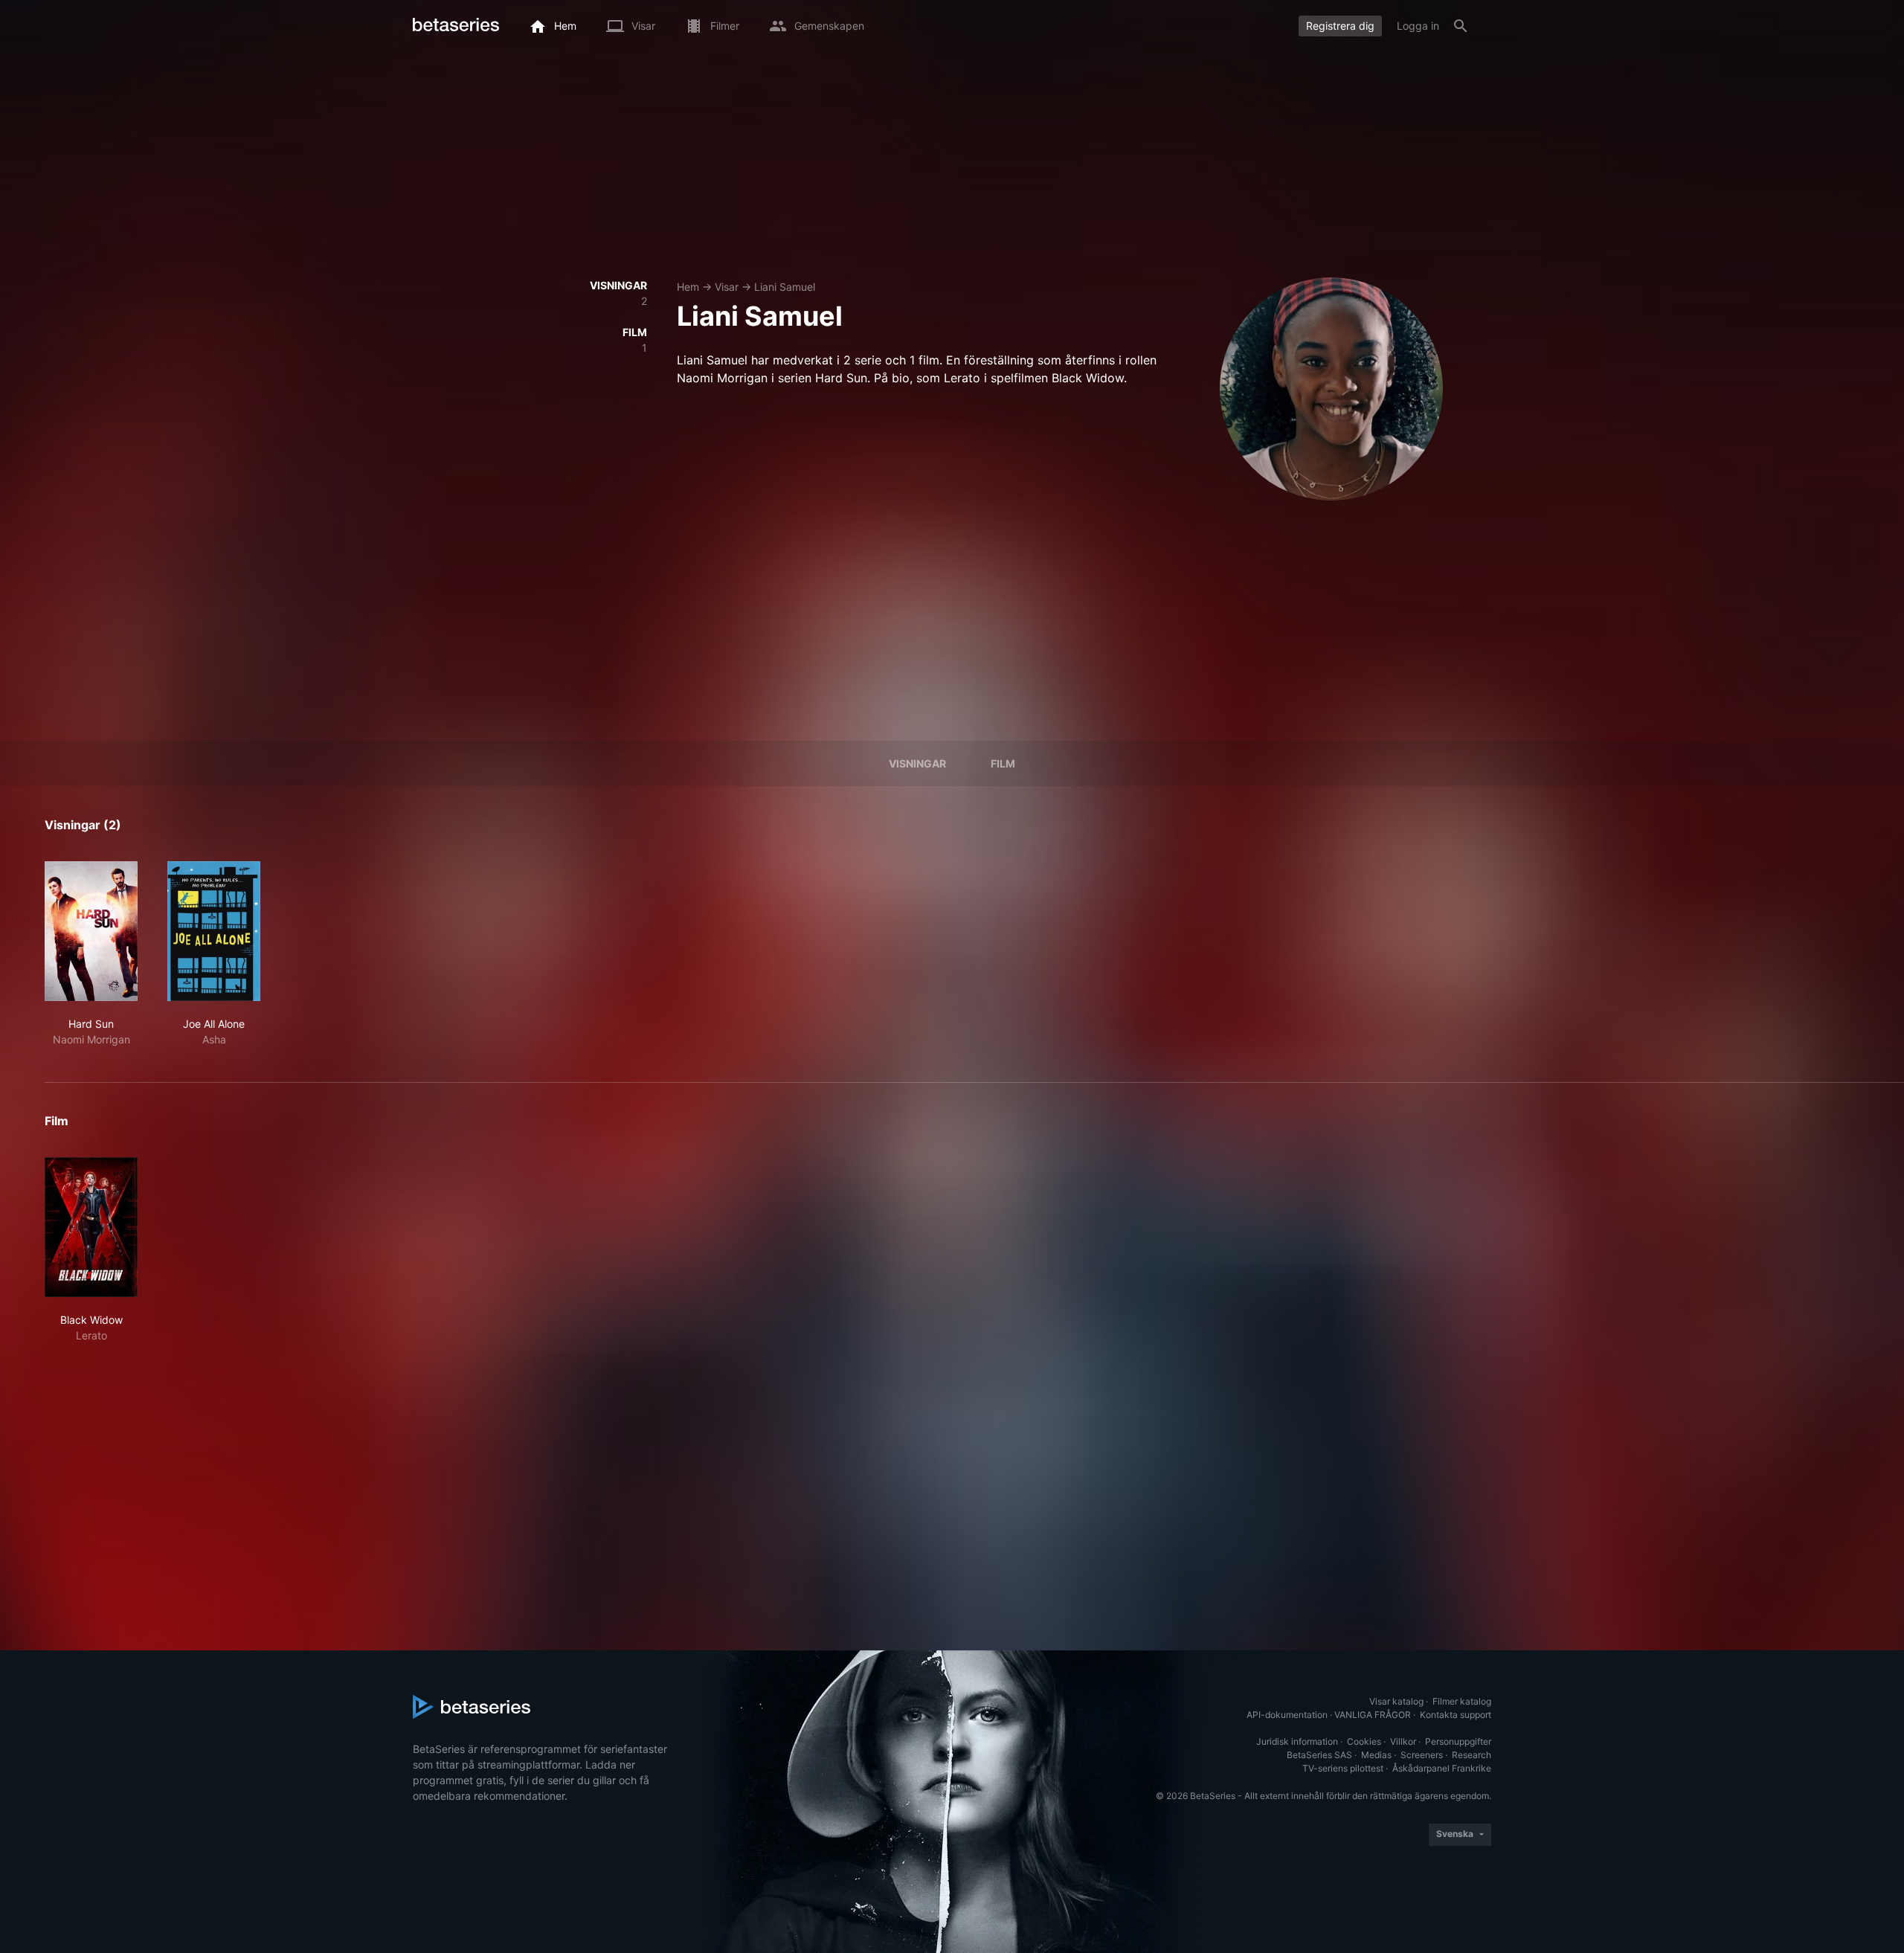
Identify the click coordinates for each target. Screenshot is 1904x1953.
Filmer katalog (1462, 1701)
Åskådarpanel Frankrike (1442, 1768)
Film (1003, 763)
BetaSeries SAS (1319, 1755)
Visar (727, 287)
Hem (688, 287)
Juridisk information (1297, 1741)
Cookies (1364, 1741)
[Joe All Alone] (214, 931)
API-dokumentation (1287, 1715)
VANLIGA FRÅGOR (1373, 1715)
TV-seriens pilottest (1343, 1768)
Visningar (917, 763)
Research (1472, 1755)
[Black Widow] (91, 1227)
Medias (1376, 1755)
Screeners (1422, 1755)
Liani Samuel (785, 287)
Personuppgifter (1458, 1741)
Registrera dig (1340, 26)
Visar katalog (1396, 1701)
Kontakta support (1456, 1715)
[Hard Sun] (91, 931)
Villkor (1403, 1741)
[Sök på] (1461, 26)
